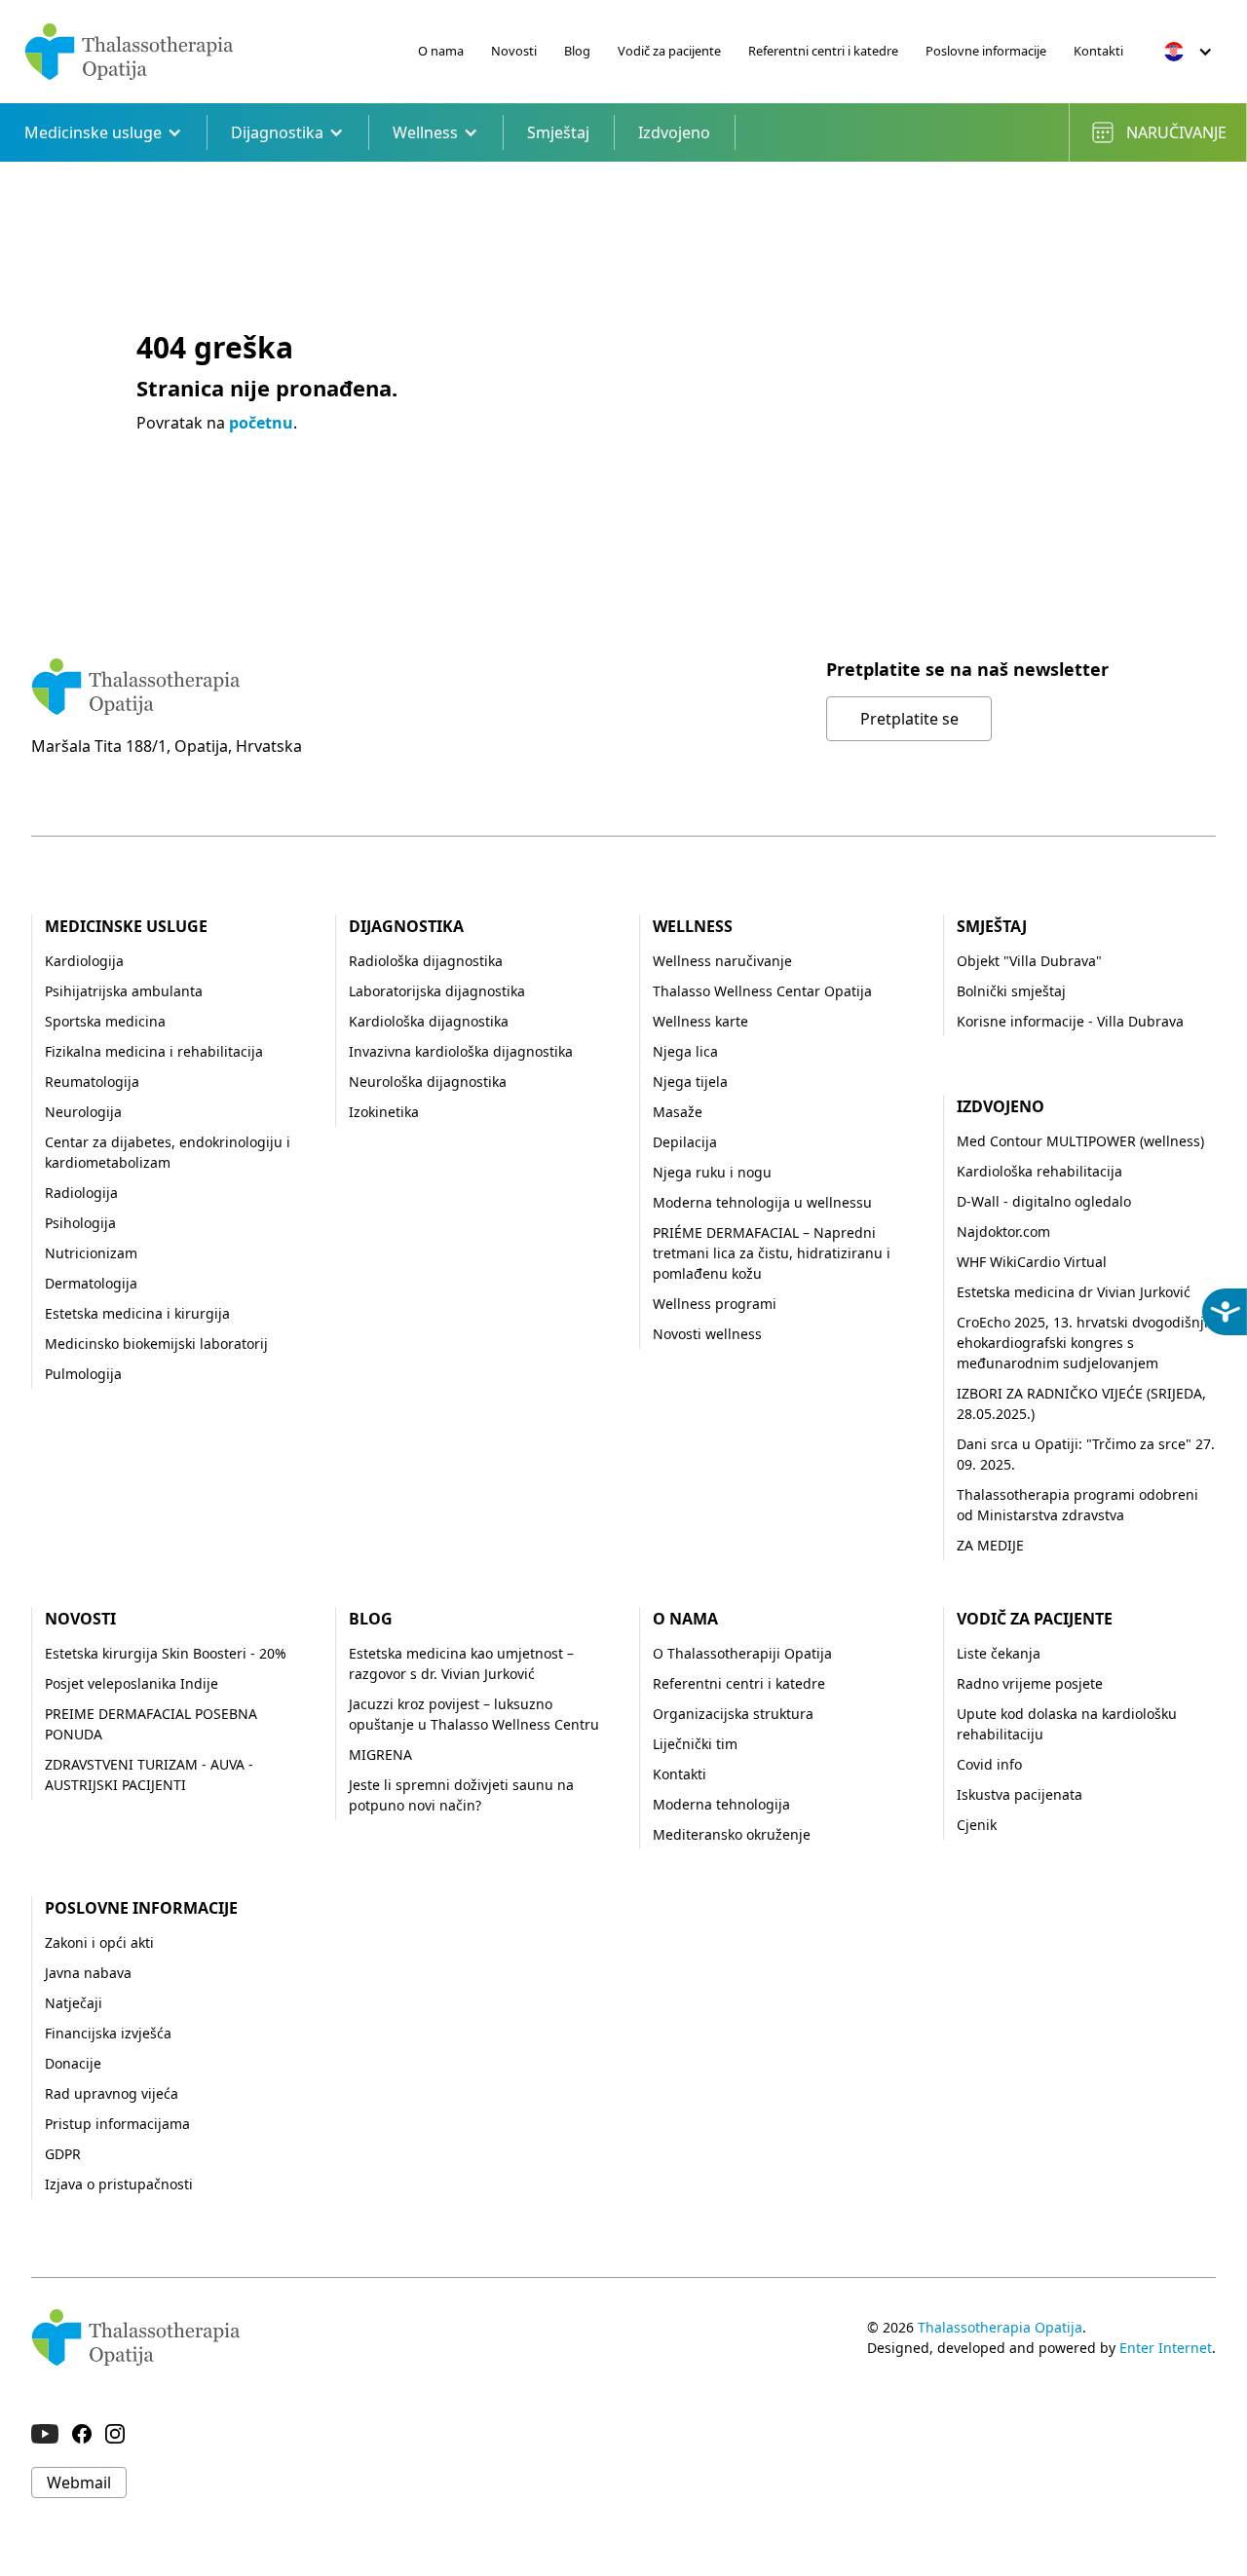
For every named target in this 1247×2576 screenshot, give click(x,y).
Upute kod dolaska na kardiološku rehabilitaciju (1067, 1724)
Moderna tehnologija (721, 1804)
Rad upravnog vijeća (112, 2093)
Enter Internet (1166, 2348)
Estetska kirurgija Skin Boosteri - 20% (166, 1653)
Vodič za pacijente (669, 51)
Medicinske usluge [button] (93, 132)
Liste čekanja (999, 1653)
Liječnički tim (695, 1744)
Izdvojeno (674, 132)
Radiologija (81, 1193)
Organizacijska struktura (733, 1714)
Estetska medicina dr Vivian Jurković (1074, 1292)
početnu (261, 423)
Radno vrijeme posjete (1030, 1683)
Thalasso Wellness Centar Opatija (762, 991)
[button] (1189, 52)
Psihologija (80, 1223)
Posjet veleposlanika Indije (132, 1683)
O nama (441, 51)
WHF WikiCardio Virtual (1032, 1262)
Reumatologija (92, 1082)
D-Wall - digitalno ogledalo (1044, 1201)
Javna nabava (88, 1973)
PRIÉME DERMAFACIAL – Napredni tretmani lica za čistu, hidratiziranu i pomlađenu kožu (772, 1253)
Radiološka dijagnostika (426, 961)
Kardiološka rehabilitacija (1039, 1171)
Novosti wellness (707, 1334)
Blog (577, 51)
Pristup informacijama (117, 2124)
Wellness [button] (425, 132)
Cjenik (977, 1825)
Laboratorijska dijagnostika (437, 991)
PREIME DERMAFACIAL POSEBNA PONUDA (151, 1724)
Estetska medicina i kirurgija (137, 1313)
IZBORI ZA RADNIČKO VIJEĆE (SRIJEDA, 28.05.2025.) (1081, 1403)
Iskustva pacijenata (1020, 1794)
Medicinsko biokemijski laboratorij (156, 1344)
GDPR (63, 2154)
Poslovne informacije (986, 51)
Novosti (514, 51)
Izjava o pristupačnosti (119, 2184)
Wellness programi (715, 1304)
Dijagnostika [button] (277, 132)
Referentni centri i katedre (823, 51)
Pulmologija (83, 1374)
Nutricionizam (91, 1253)
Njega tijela (690, 1082)
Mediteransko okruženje (732, 1834)
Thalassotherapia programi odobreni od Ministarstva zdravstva (1077, 1505)
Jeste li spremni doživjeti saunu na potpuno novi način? (461, 1795)
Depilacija (685, 1142)
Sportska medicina (105, 1021)
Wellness (693, 926)
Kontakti (1098, 51)
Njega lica (685, 1051)
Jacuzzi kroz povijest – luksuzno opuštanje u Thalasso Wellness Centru (474, 1714)
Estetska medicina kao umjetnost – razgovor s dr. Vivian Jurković (461, 1663)
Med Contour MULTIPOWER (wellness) (1080, 1141)
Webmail (79, 2483)
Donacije (73, 2063)
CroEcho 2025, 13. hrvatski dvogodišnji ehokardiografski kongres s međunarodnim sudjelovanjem (1082, 1343)
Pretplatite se (909, 719)
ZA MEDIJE (990, 1545)
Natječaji (74, 2003)
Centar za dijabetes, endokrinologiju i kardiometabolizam (168, 1152)
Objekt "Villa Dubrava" (1029, 961)
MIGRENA (380, 1755)
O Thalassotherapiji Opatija (742, 1653)
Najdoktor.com (1003, 1232)
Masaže (678, 1112)
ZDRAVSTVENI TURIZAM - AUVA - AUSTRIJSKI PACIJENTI (149, 1774)
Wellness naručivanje (722, 961)
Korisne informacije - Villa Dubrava (1070, 1021)
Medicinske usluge (126, 926)
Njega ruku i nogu (712, 1172)
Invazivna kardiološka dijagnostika (461, 1051)
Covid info (989, 1764)
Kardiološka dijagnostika (429, 1021)
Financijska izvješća (108, 2033)
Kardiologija (84, 961)
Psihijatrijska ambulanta (124, 991)
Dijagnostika (406, 926)
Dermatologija (91, 1283)
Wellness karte (700, 1021)
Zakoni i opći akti (99, 1942)
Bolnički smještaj (1011, 991)
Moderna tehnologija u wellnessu (762, 1202)
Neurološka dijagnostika (428, 1082)
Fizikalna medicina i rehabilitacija (154, 1051)
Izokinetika (384, 1112)
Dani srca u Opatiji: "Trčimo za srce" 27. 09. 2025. (1086, 1454)
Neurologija (83, 1112)
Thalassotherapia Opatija (1000, 2327)
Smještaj (558, 132)
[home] (129, 52)
